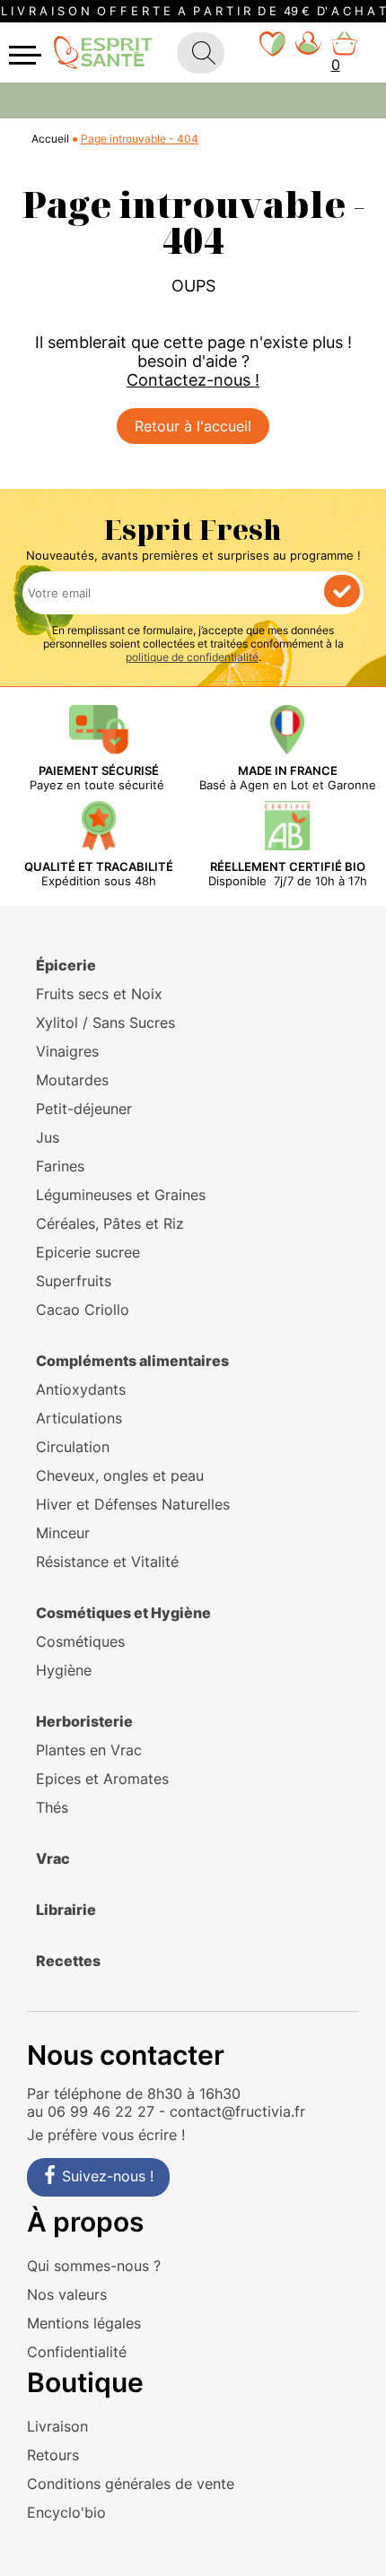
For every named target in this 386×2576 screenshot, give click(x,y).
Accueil (50, 139)
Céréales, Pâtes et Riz (110, 1223)
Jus (48, 1137)
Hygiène (64, 1670)
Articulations (79, 1418)
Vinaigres (67, 1051)
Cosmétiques (80, 1641)
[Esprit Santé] (103, 51)
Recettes (68, 1961)
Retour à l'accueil (193, 426)
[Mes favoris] (273, 52)
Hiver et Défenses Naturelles (133, 1504)
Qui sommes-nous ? (94, 2266)
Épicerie (66, 965)
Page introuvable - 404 (140, 139)
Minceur (63, 1533)
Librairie (66, 1910)
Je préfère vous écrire (102, 2135)
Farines (60, 1166)
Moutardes (72, 1080)
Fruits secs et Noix (99, 994)
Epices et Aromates (102, 1779)
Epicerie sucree (88, 1252)
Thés (52, 1807)
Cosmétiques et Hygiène (123, 1613)
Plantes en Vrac (89, 1750)
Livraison (57, 2426)
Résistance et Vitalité (107, 1562)
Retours (53, 2455)
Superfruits (74, 1281)
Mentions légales (84, 2323)
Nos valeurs (67, 2294)
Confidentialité (77, 2352)
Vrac (53, 1858)
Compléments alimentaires (132, 1361)
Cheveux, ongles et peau (120, 1475)
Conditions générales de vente (131, 2484)
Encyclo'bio (66, 2512)
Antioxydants (81, 1389)
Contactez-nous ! (193, 380)
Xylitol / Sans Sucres (105, 1023)
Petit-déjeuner (84, 1109)
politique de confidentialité (192, 657)
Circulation (73, 1447)
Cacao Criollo (83, 1310)
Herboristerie (84, 1721)
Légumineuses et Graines (121, 1195)
